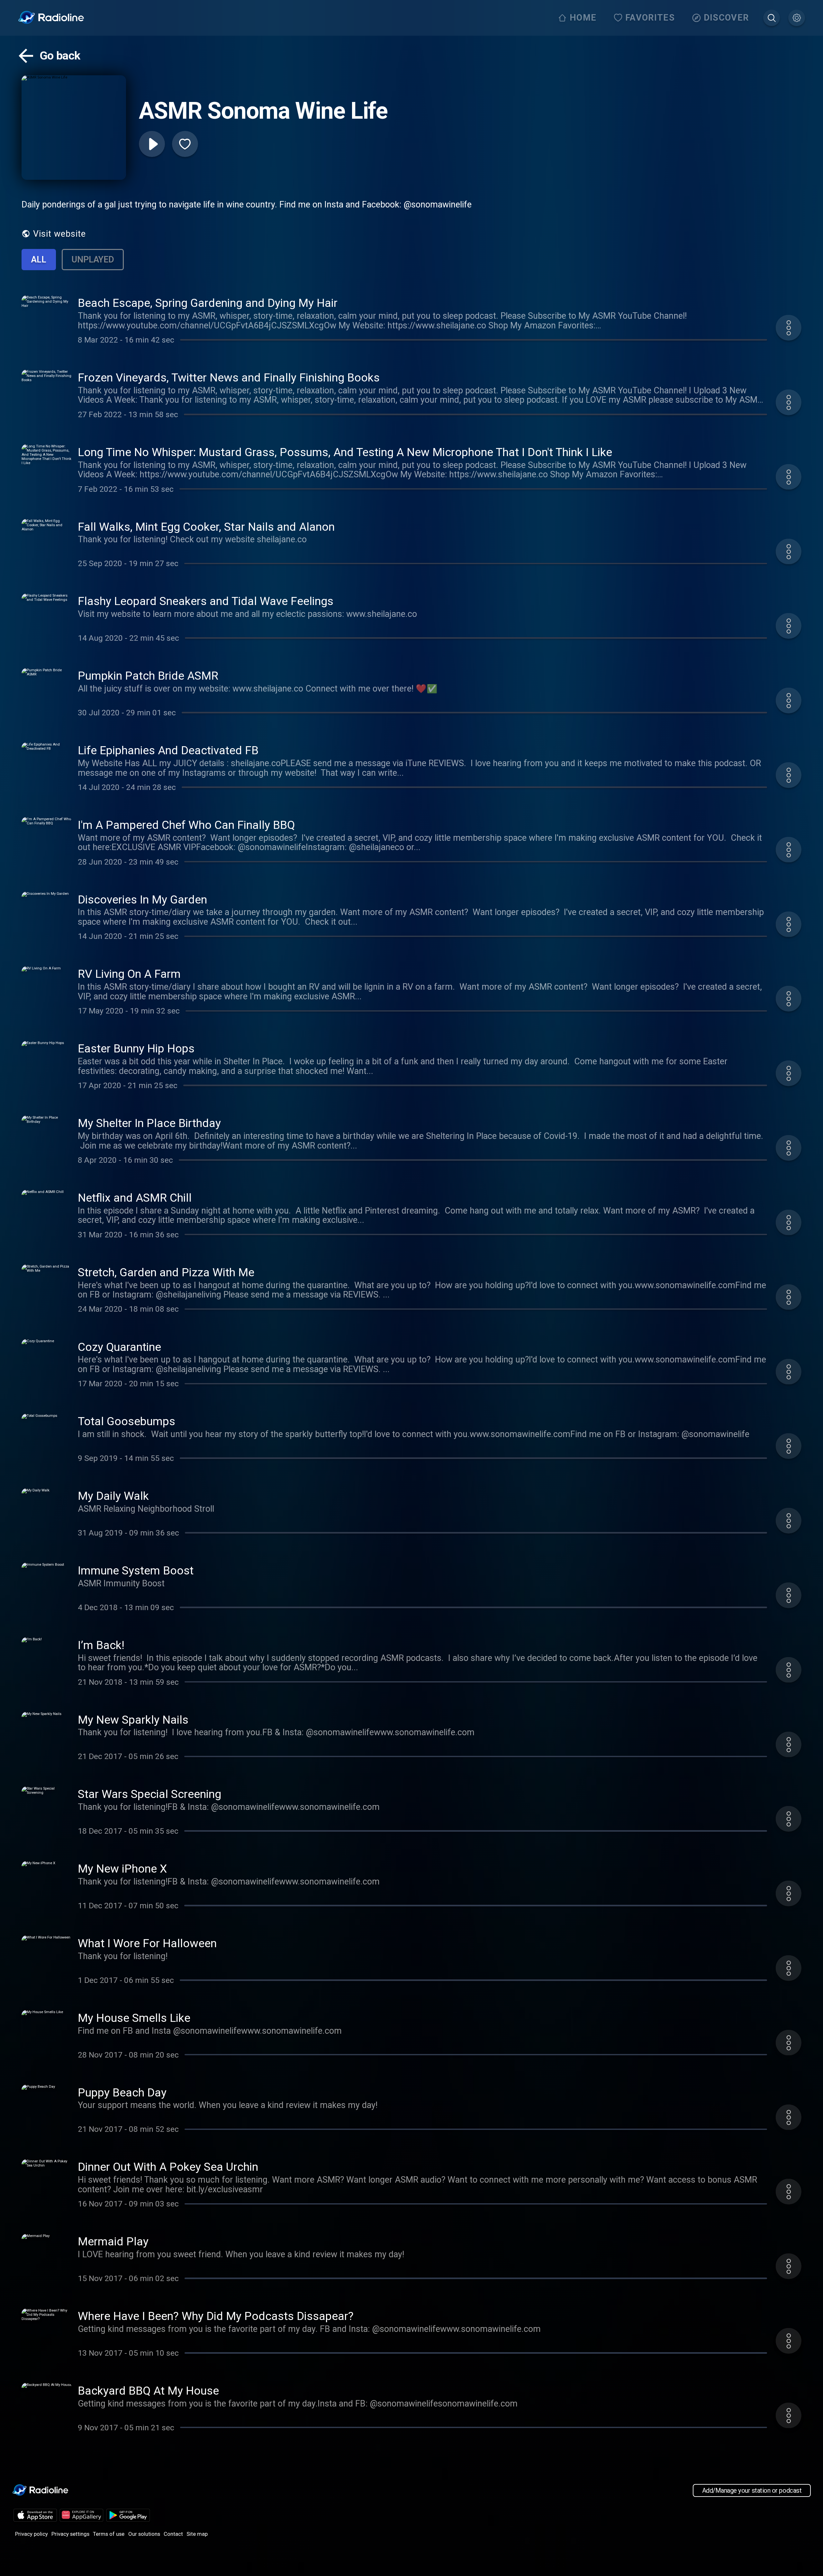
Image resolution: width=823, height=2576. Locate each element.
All (39, 260)
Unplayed (93, 260)
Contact (173, 2534)
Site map (197, 2534)
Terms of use (109, 2534)
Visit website (59, 234)
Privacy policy (32, 2534)
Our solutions (144, 2534)
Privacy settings (70, 2534)
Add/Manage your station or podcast (752, 2490)
